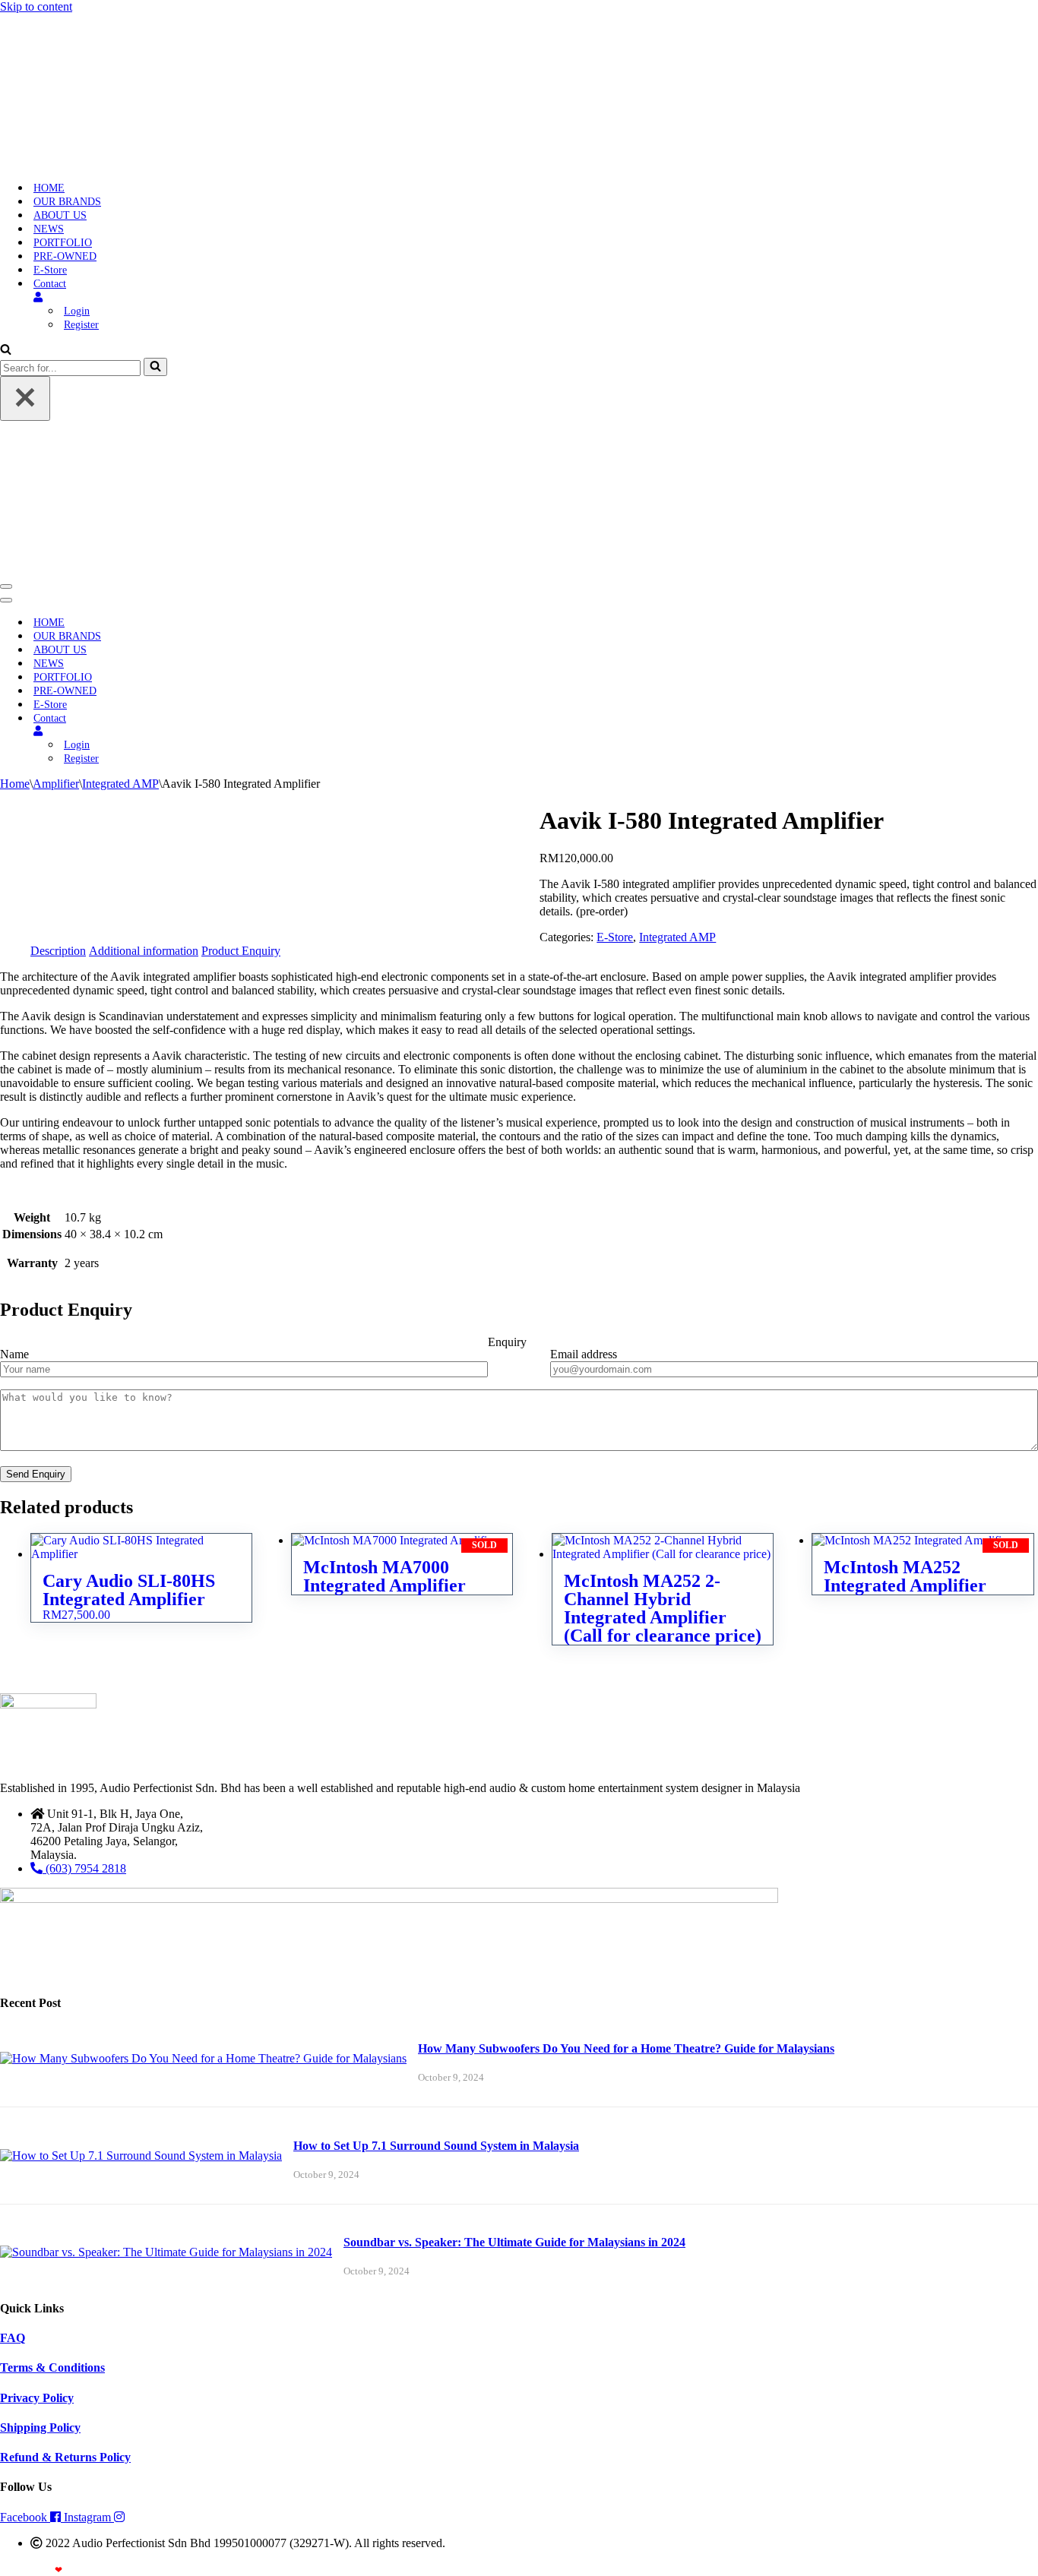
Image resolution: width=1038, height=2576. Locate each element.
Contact (50, 284)
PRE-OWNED (65, 256)
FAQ (13, 2338)
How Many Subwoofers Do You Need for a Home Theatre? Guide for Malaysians (626, 2048)
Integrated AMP (120, 784)
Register (81, 325)
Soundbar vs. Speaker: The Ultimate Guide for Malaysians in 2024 (514, 2242)
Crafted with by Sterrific (55, 2570)
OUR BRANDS (67, 202)
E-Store (50, 270)
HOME (49, 188)
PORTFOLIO (63, 243)
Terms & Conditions (52, 2367)
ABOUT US (60, 215)
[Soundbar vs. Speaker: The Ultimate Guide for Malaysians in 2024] (166, 2252)
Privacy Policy (37, 2398)
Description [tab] (58, 951)
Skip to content (36, 6)
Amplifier (56, 784)
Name (14, 1354)
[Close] (25, 398)
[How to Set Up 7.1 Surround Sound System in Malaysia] (141, 2156)
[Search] (6, 351)
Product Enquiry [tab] (241, 951)
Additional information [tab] (144, 951)
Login (77, 311)
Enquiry (507, 1342)
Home (15, 784)
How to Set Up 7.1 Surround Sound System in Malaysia (436, 2146)
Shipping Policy (40, 2427)
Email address (584, 1354)
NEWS (49, 229)
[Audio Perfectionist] (97, 161)
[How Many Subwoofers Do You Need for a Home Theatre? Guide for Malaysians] (203, 2058)
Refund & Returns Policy (65, 2457)
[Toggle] (266, 731)
